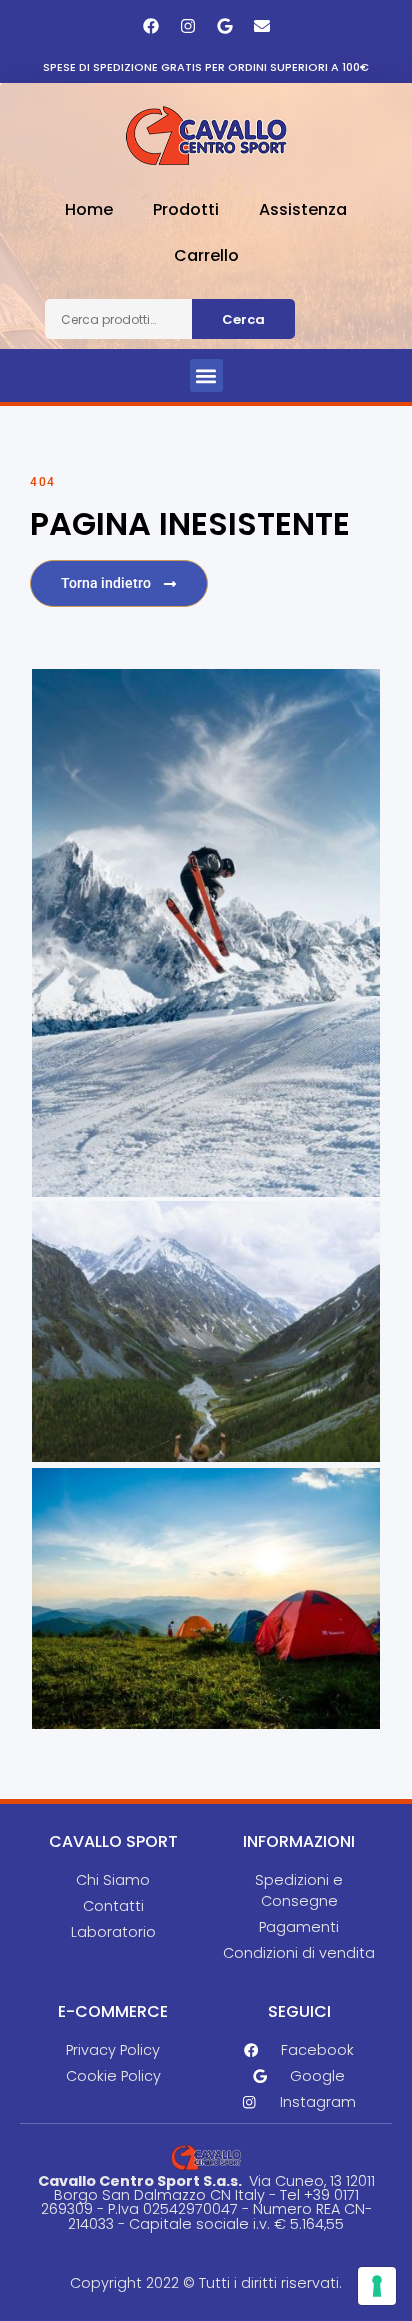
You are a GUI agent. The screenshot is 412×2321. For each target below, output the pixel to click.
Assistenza (303, 209)
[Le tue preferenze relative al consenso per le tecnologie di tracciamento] (377, 2286)
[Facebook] (151, 26)
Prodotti (186, 209)
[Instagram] (188, 26)
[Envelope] (262, 26)
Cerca (243, 319)
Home (89, 209)
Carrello (206, 255)
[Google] (225, 26)
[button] (206, 375)
